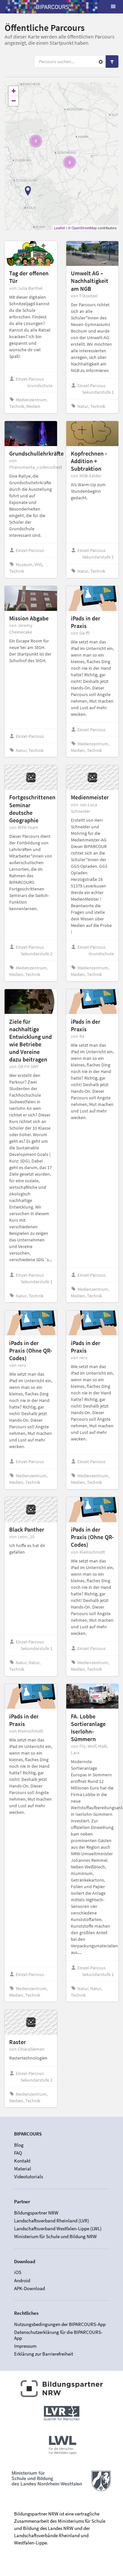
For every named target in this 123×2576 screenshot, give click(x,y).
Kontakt (22, 2161)
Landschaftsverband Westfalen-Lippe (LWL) (58, 2228)
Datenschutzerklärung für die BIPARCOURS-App (58, 2335)
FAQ (18, 2153)
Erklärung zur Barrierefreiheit (44, 2354)
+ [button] (14, 91)
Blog (19, 2145)
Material (23, 2169)
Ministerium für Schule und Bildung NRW (55, 2236)
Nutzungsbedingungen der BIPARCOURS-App (60, 2324)
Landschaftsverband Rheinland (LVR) (52, 2221)
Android (22, 2280)
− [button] (14, 101)
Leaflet (60, 228)
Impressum (25, 2346)
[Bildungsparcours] (52, 7)
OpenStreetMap (84, 228)
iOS (18, 2272)
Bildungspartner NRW (36, 2213)
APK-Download (30, 2288)
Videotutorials (29, 2176)
